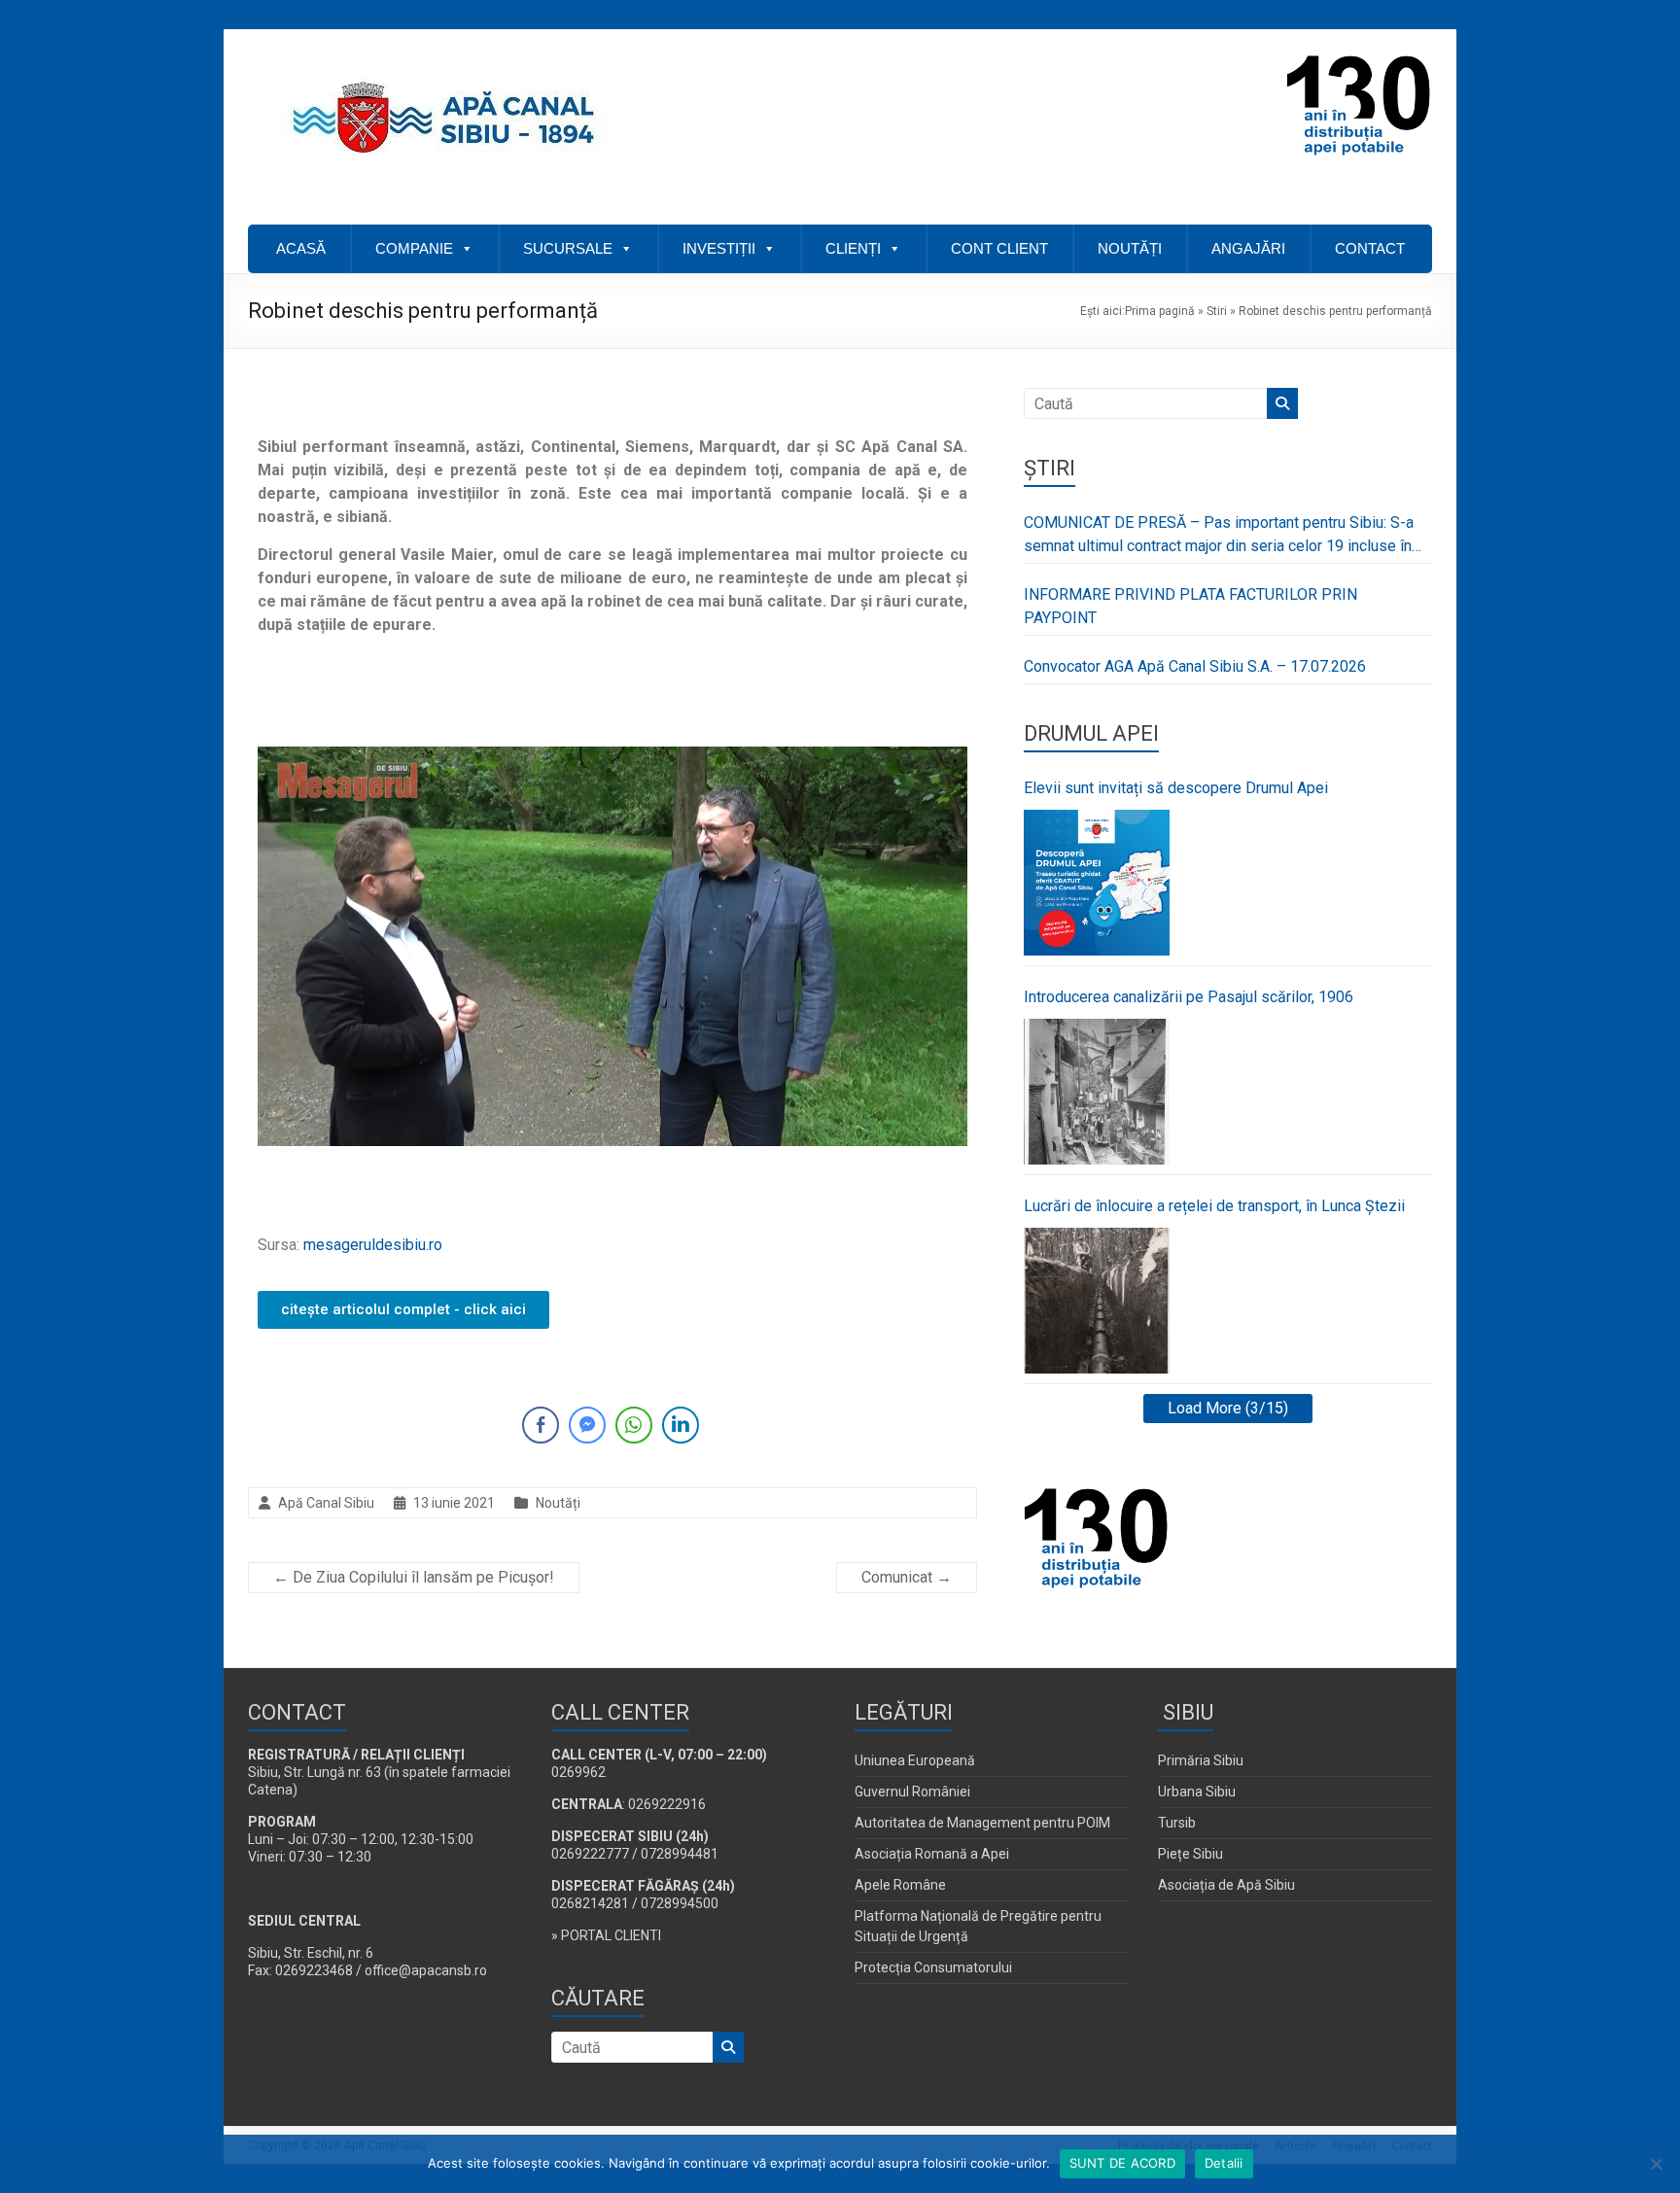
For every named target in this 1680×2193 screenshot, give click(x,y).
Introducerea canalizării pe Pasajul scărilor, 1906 (1189, 997)
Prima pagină (1160, 311)
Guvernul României (912, 1792)
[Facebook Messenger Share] (587, 1425)
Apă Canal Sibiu (326, 1503)
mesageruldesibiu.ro (373, 1245)
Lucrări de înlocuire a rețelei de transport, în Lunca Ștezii (1214, 1206)
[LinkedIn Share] (681, 1425)
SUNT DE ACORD (1122, 2163)
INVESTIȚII (719, 248)
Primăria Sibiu (1201, 1760)
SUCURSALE (568, 248)
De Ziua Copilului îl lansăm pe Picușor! (414, 1577)
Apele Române (900, 1885)
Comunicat (907, 1577)
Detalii (1224, 2163)
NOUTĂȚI (1130, 248)
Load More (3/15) (1228, 1408)
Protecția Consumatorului (933, 1967)
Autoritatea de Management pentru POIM (982, 1823)
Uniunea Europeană (915, 1760)
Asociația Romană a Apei (932, 1854)
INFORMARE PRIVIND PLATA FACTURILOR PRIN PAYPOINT (1190, 606)
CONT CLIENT (999, 248)
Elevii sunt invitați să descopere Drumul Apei (1176, 788)
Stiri (1217, 311)
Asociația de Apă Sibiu (1226, 1885)
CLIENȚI (853, 248)
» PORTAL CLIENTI (606, 1935)
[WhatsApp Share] (634, 1425)
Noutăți (558, 1503)
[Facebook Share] (541, 1425)
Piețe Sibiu (1190, 1854)
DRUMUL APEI (1091, 733)
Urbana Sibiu (1197, 1792)
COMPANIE (414, 248)
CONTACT (1370, 248)
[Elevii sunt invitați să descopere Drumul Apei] (1097, 883)
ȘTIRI (1050, 468)
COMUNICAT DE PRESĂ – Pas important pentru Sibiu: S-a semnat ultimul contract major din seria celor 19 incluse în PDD (1219, 536)
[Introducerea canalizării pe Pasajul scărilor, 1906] (1097, 1092)
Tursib (1177, 1823)
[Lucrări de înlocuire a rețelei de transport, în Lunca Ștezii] (1097, 1301)
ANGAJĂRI (1248, 248)
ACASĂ (301, 248)
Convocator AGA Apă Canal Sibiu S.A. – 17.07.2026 (1195, 666)
